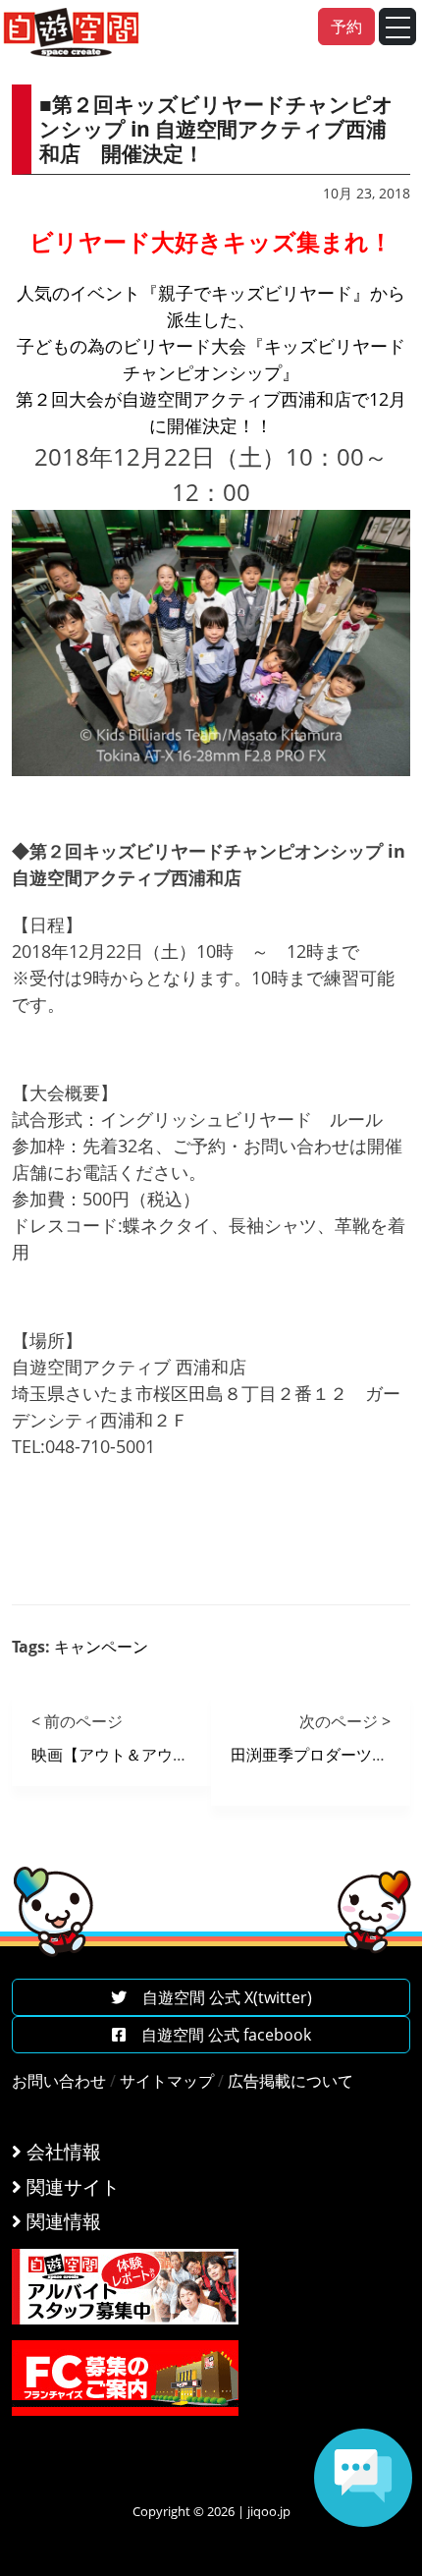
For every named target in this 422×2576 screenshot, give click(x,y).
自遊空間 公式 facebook (218, 2035)
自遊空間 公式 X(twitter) (219, 1997)
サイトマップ (167, 2081)
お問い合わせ (59, 2081)
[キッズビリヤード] (211, 641)
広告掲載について (290, 2081)
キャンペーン (101, 1647)
